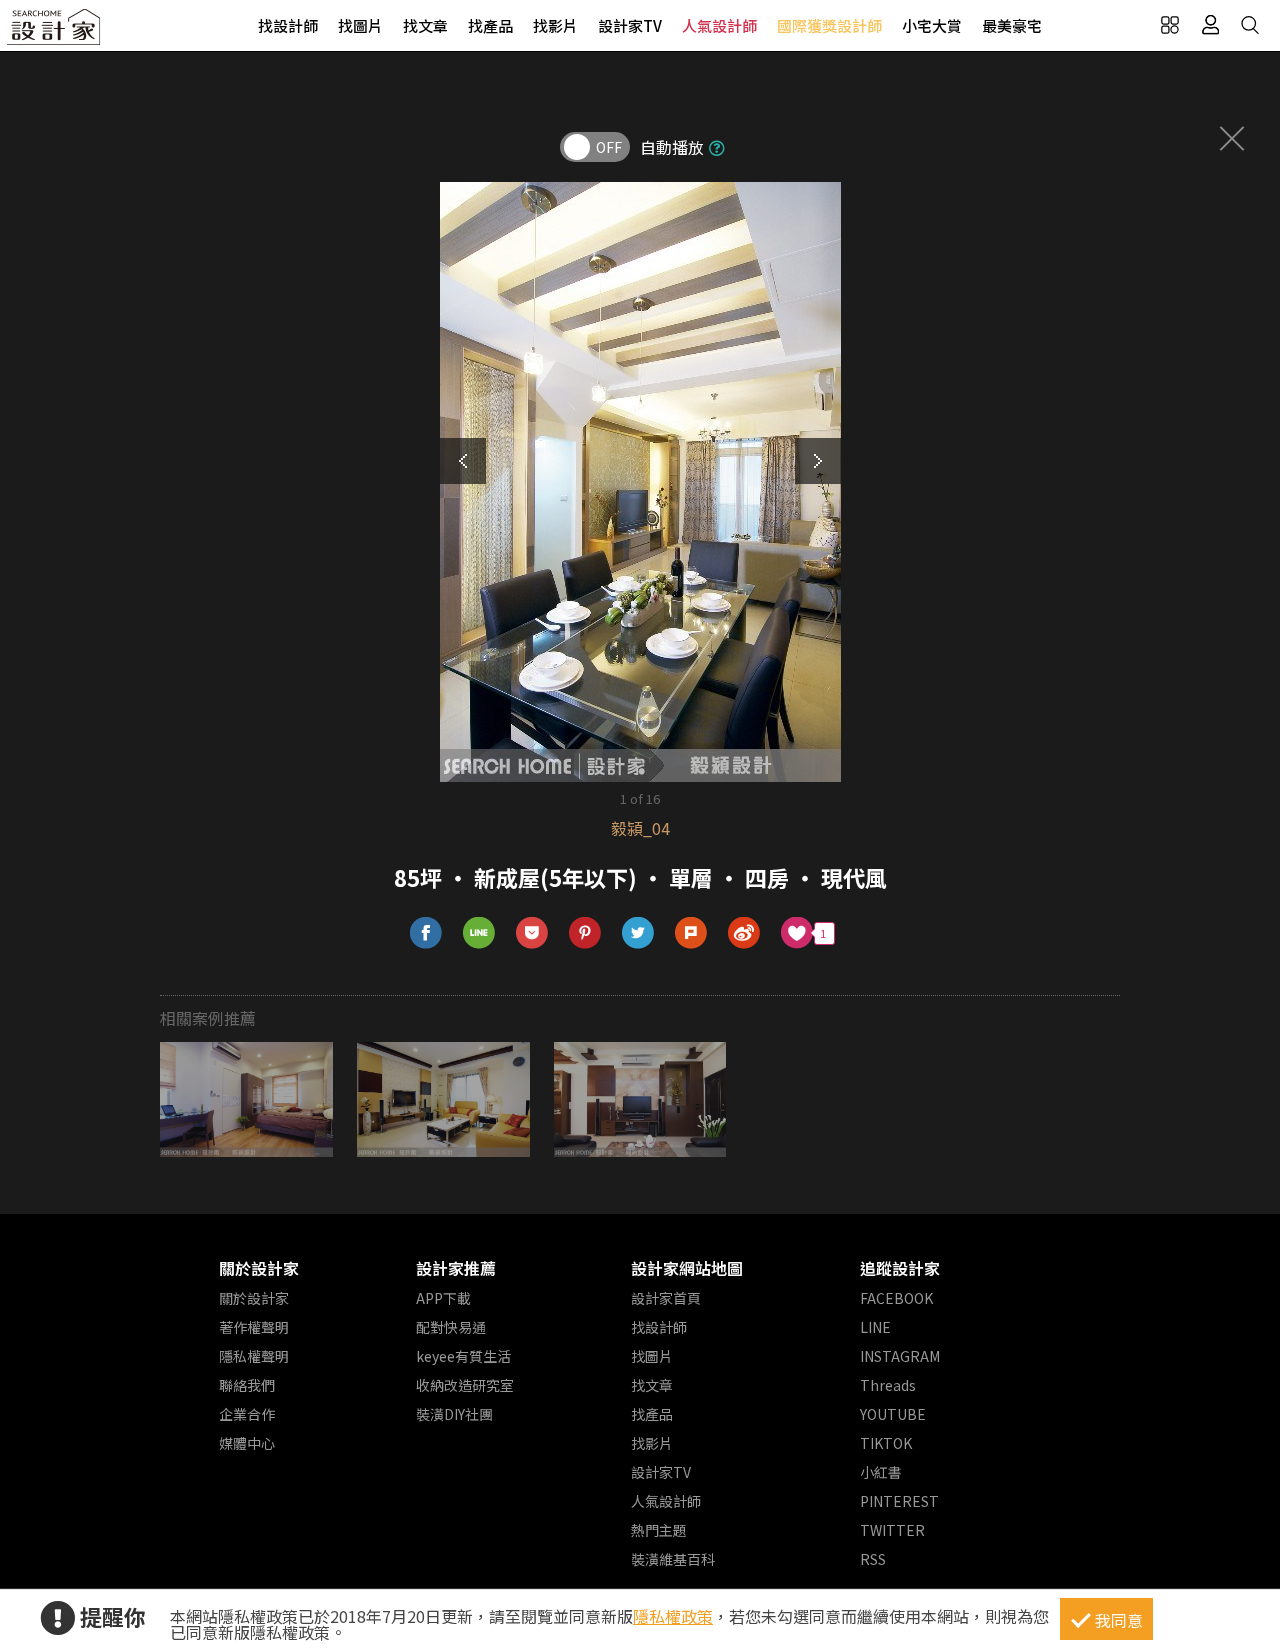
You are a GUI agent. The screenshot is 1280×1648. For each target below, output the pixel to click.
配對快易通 (451, 1327)
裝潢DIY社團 (454, 1414)
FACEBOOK (896, 1298)
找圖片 (360, 25)
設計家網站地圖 (687, 1268)
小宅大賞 (932, 25)
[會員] (1210, 25)
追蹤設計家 (900, 1268)
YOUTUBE (893, 1414)
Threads (888, 1385)
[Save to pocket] (532, 933)
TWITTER (892, 1530)
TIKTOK (886, 1443)
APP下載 (443, 1298)
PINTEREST (899, 1501)
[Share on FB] (426, 933)
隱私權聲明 (254, 1356)
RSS (873, 1559)
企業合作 (247, 1414)
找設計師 (288, 25)
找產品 (490, 25)
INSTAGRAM (900, 1356)
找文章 (425, 25)
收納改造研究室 (465, 1385)
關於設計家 (259, 1268)
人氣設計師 (719, 25)
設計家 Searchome (55, 32)
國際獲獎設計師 (829, 25)
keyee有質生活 (463, 1356)
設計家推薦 (456, 1268)
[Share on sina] (744, 933)
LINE (875, 1327)
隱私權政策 (673, 1616)
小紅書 (881, 1472)
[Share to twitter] (638, 933)
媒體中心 (247, 1443)
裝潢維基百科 (673, 1559)
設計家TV (630, 25)
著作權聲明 (254, 1327)
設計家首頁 (666, 1298)
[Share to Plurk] (691, 933)
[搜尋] (1250, 25)
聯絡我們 (247, 1385)
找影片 (555, 25)
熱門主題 (659, 1530)
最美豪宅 (1012, 25)
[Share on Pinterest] (585, 933)
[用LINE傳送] (479, 933)
